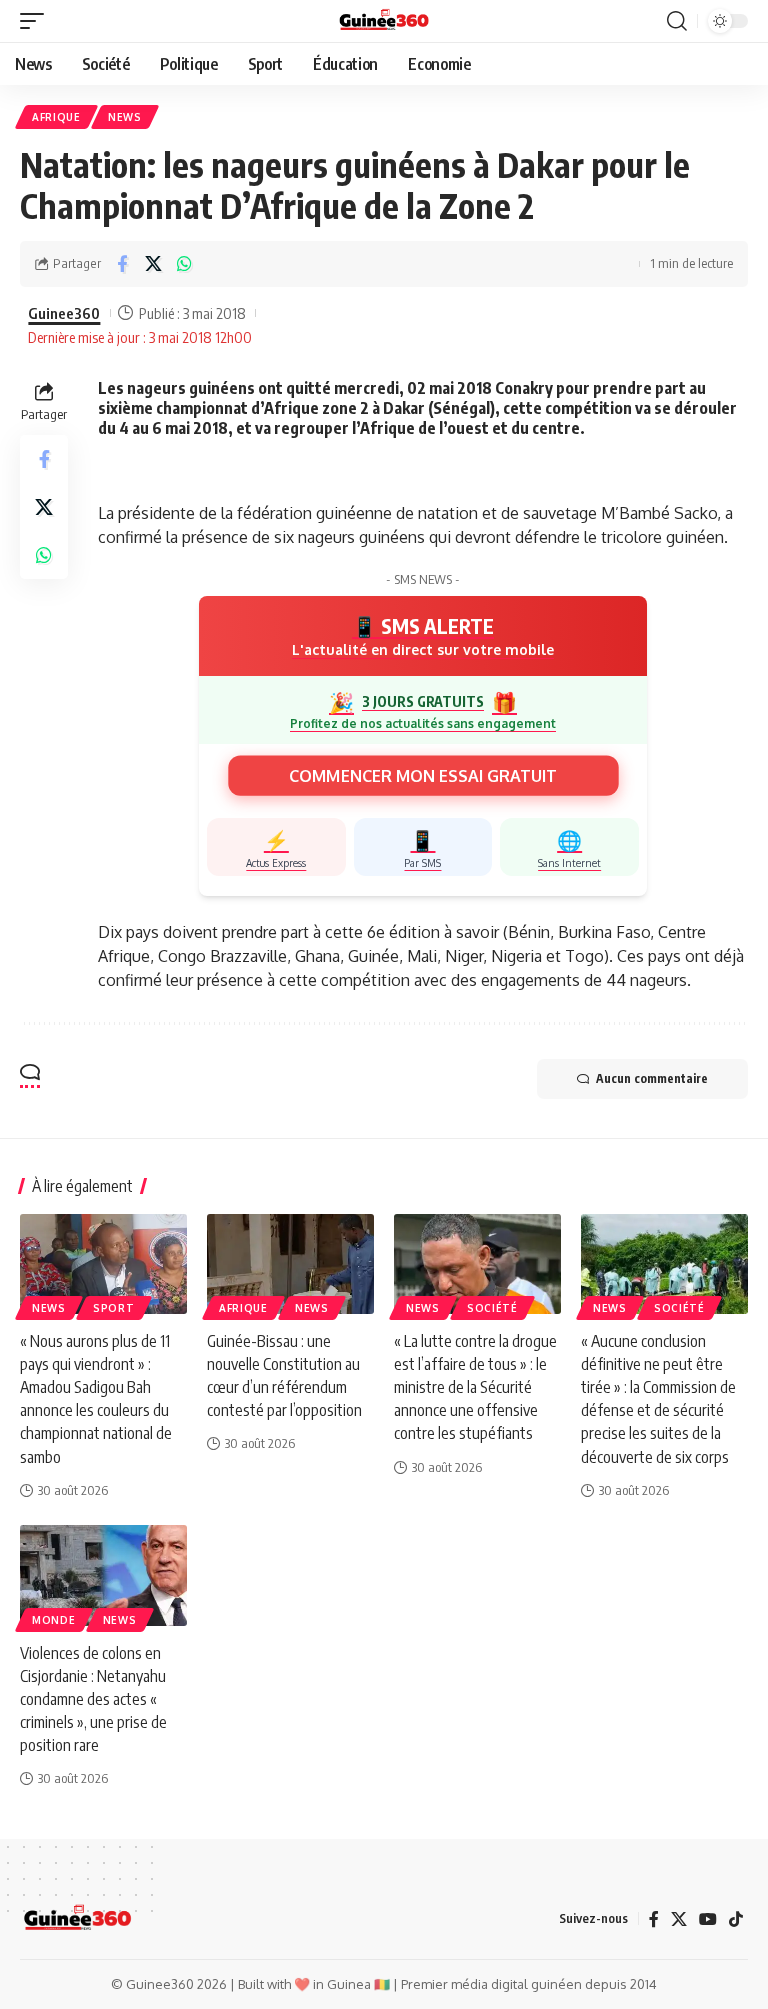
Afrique (56, 117)
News (125, 117)
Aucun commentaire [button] (652, 1078)
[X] (679, 1919)
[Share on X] (153, 264)
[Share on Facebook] (122, 264)
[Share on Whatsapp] (184, 264)
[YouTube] (708, 1919)
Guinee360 (64, 313)
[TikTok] (736, 1919)
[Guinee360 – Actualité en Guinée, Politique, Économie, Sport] (77, 1919)
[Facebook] (654, 1919)
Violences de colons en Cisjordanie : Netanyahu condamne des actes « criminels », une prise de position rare (93, 1699)
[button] (37, 21)
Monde (54, 1620)
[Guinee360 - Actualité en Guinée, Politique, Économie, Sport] (384, 21)
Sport (114, 1308)
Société (492, 1308)
